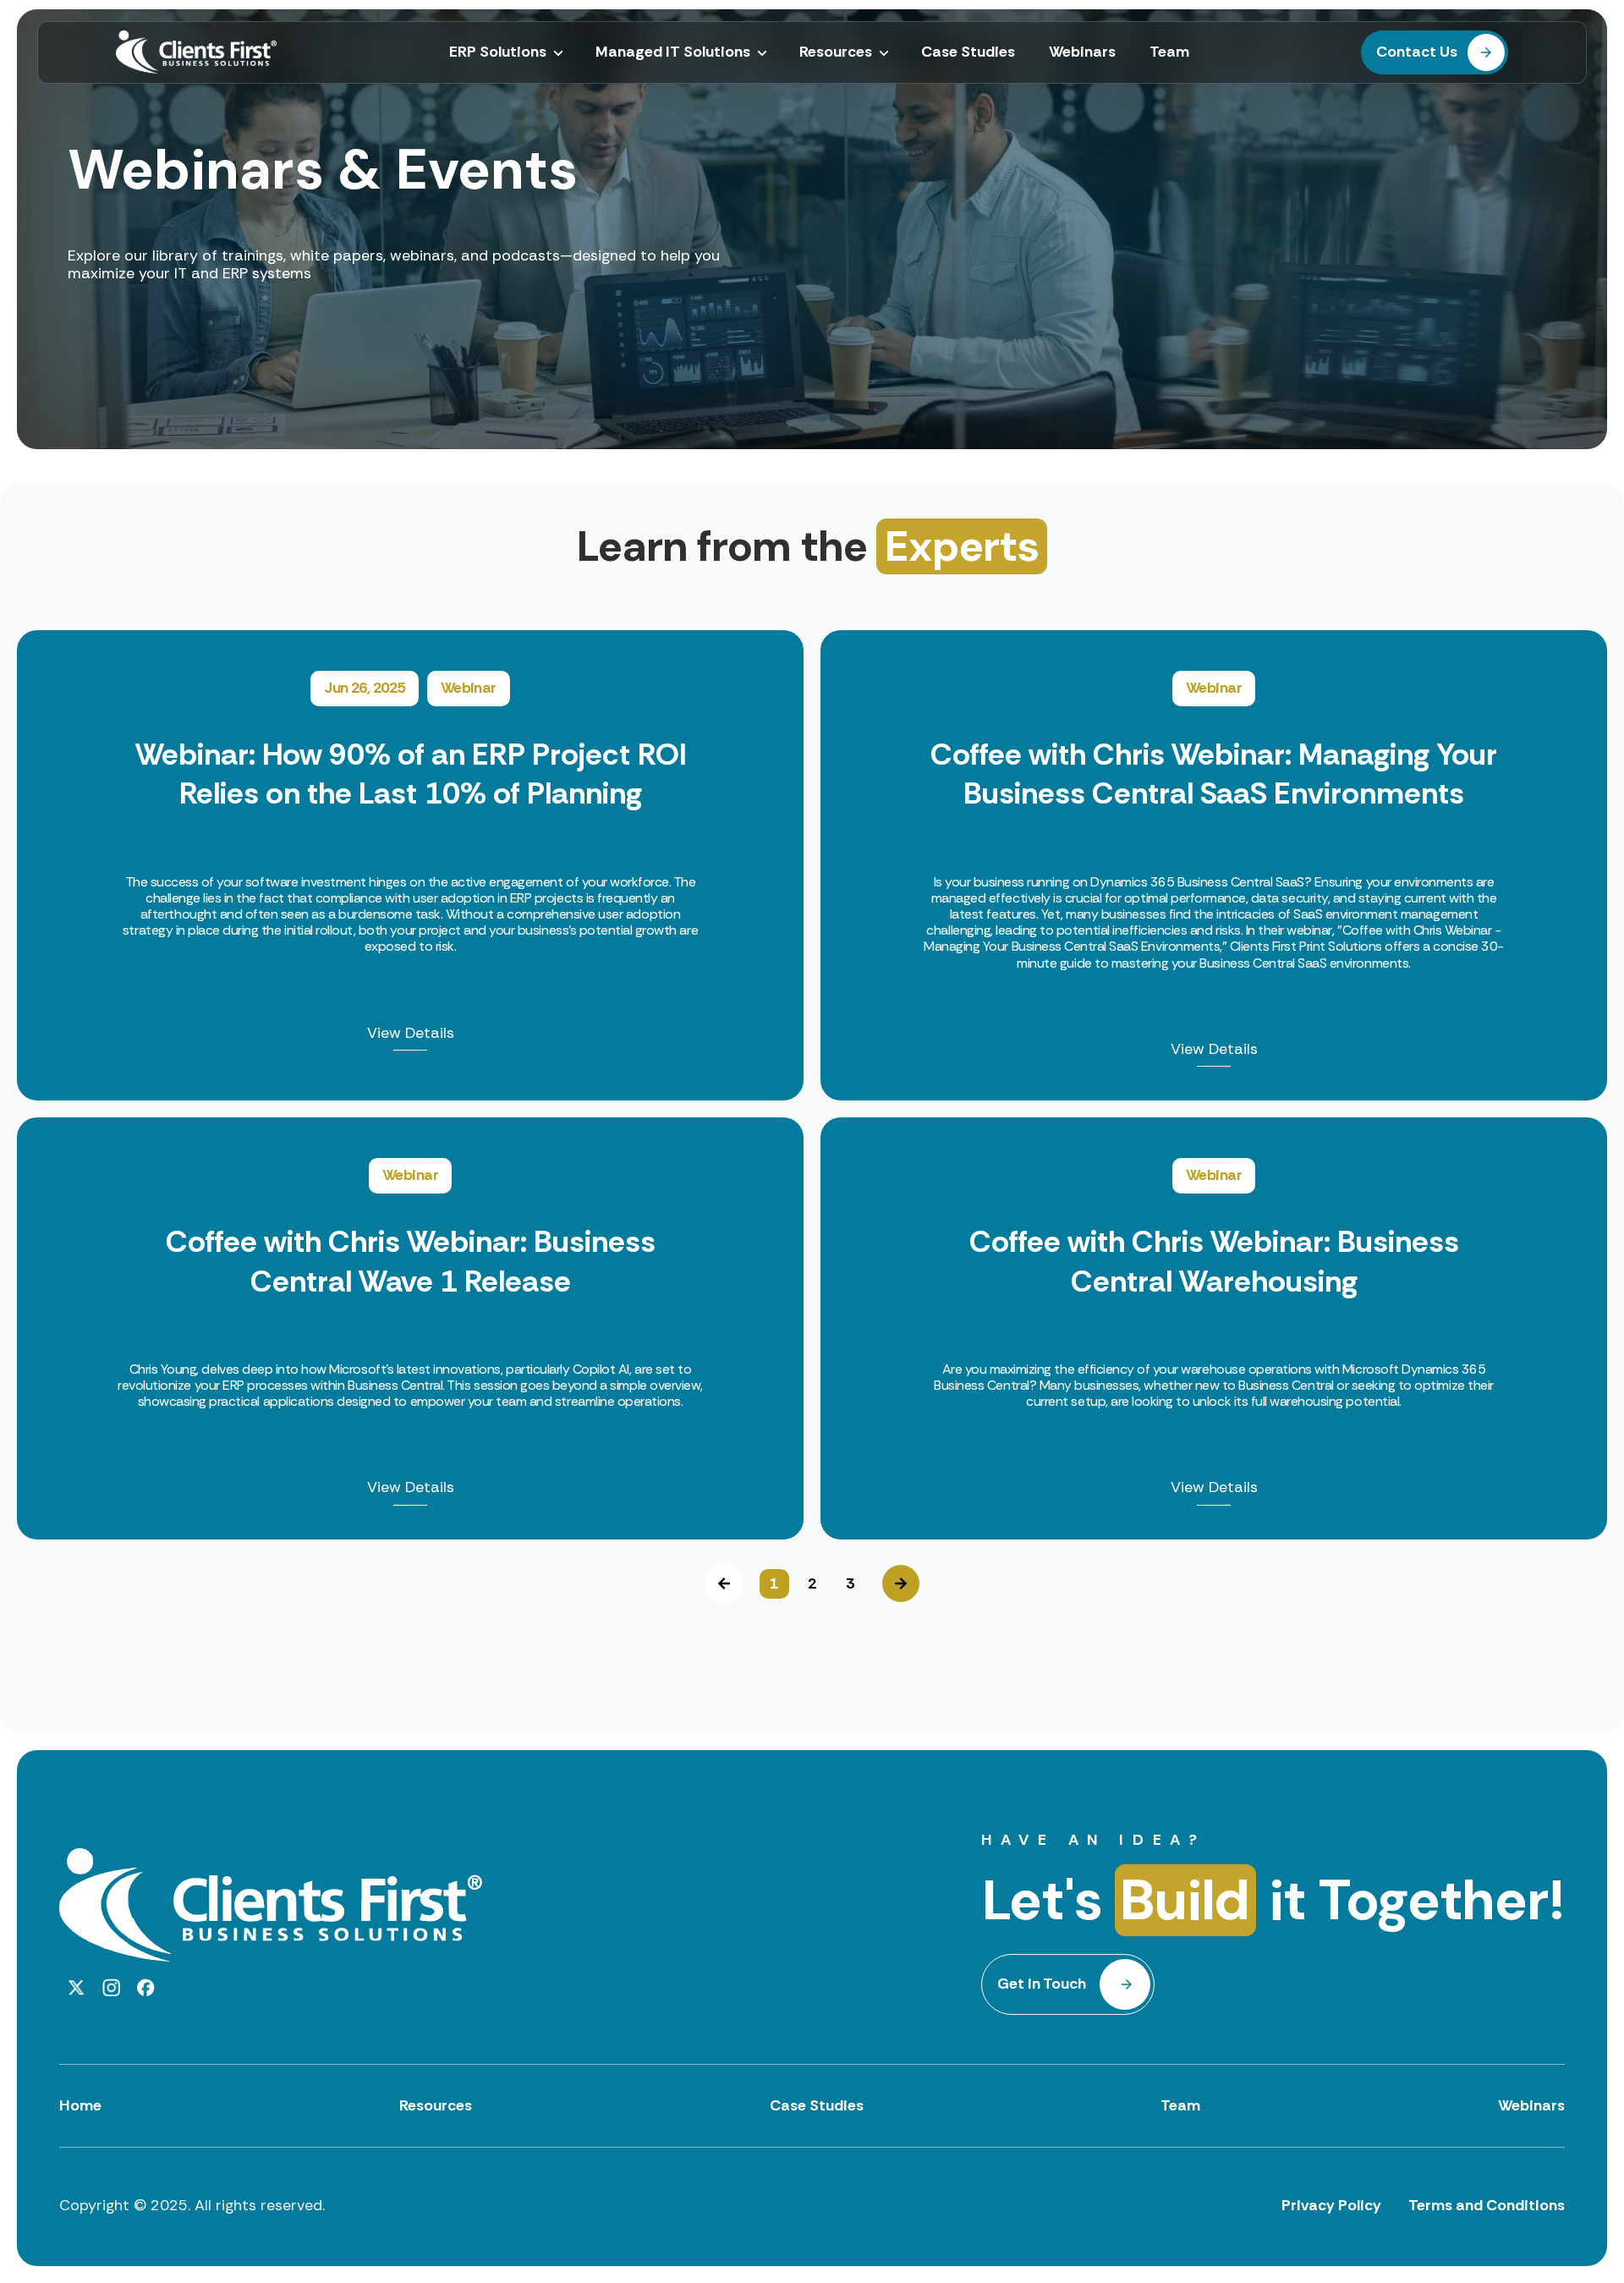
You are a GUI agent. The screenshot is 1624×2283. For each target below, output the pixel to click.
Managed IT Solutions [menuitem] (673, 52)
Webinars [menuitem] (1082, 52)
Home (80, 2105)
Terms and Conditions (1487, 2205)
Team (1180, 2105)
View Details (411, 1034)
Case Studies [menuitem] (968, 52)
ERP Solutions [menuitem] (498, 52)
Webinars (1531, 2105)
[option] (812, 1085)
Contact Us (1417, 52)
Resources (436, 2105)
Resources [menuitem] (836, 52)
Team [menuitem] (1169, 52)
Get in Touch (1042, 1984)
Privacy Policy (1331, 2205)
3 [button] (850, 1583)
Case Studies (817, 2105)
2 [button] (812, 1583)
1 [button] (774, 1583)
